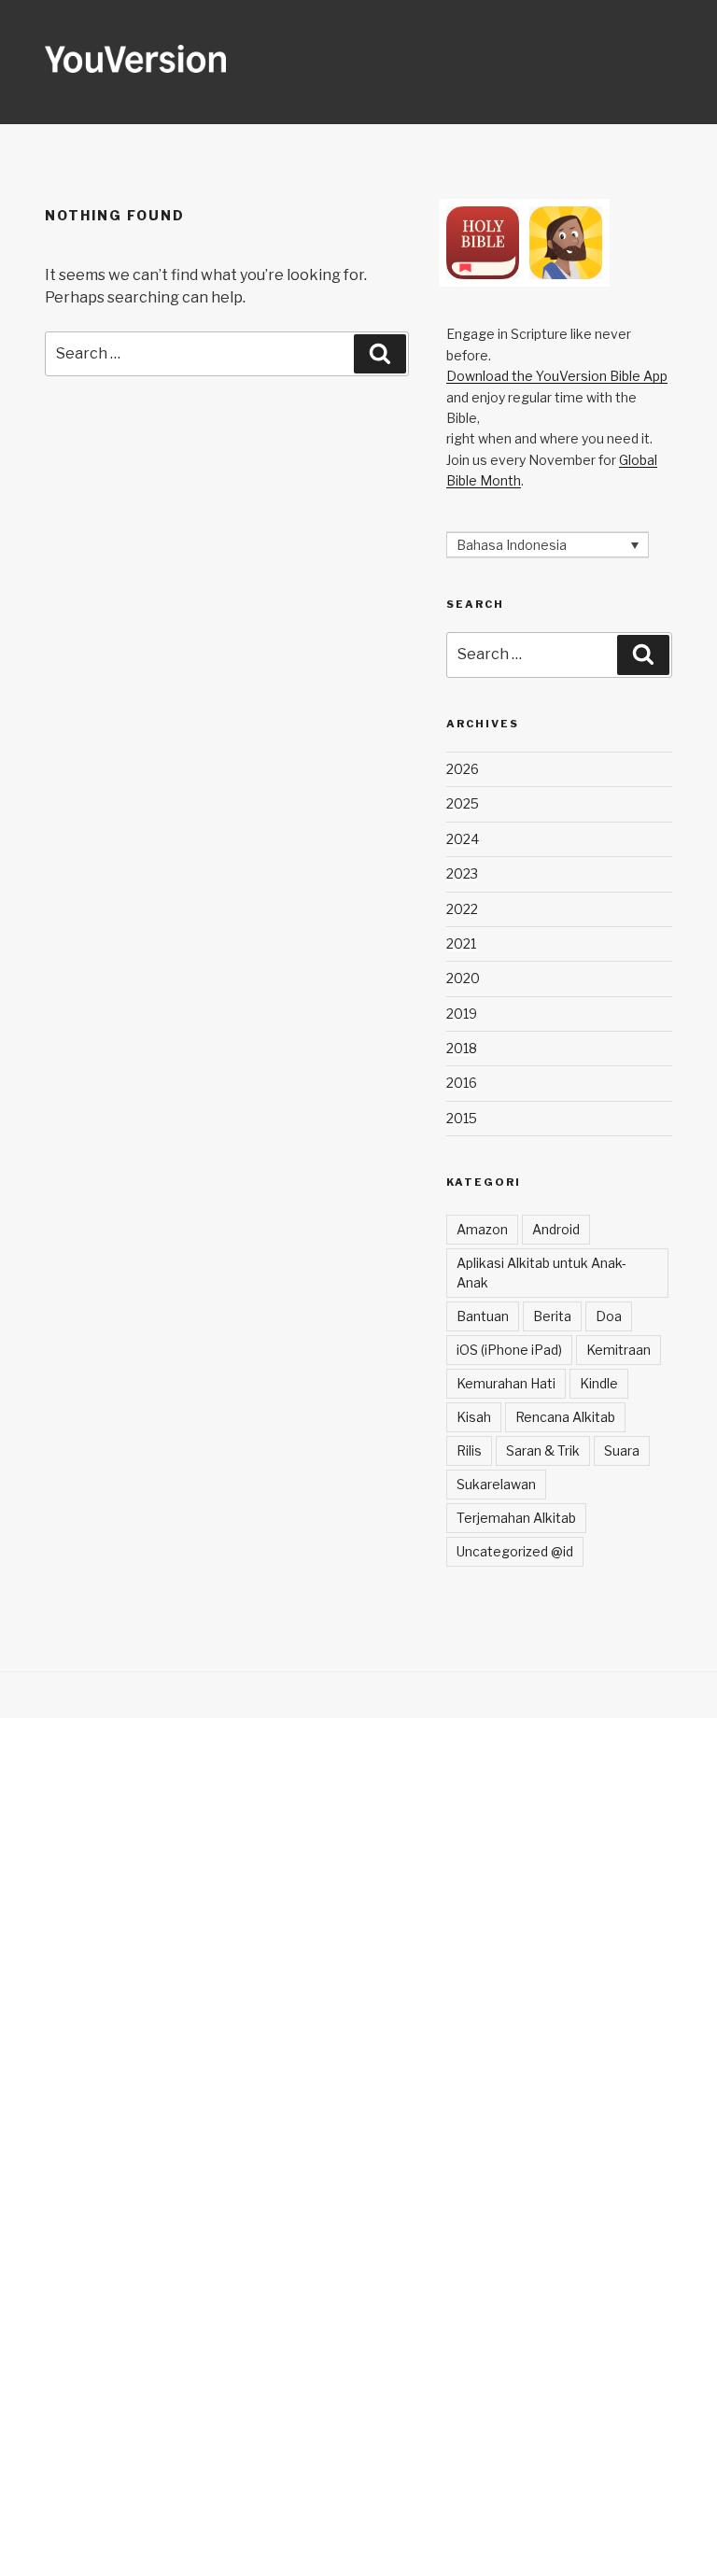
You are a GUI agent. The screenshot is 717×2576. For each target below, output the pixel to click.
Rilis (469, 1450)
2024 (463, 839)
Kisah (474, 1417)
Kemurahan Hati (506, 1383)
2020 (463, 978)
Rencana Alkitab (565, 1417)
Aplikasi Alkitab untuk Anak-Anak (541, 1273)
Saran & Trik (543, 1450)
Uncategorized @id (515, 1551)
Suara (622, 1450)
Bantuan (483, 1316)
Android (556, 1229)
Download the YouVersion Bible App (557, 376)
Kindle (599, 1383)
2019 (462, 1014)
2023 (462, 873)
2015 (462, 1118)
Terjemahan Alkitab (516, 1518)
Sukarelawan (496, 1484)
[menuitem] (548, 545)
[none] (548, 545)
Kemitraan (619, 1350)
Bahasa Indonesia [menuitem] (512, 545)
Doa (609, 1316)
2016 (462, 1083)
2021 (461, 943)
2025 (463, 803)
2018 (462, 1048)
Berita (552, 1316)
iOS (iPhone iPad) (509, 1350)
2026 (463, 769)
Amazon (482, 1229)
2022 (462, 909)
